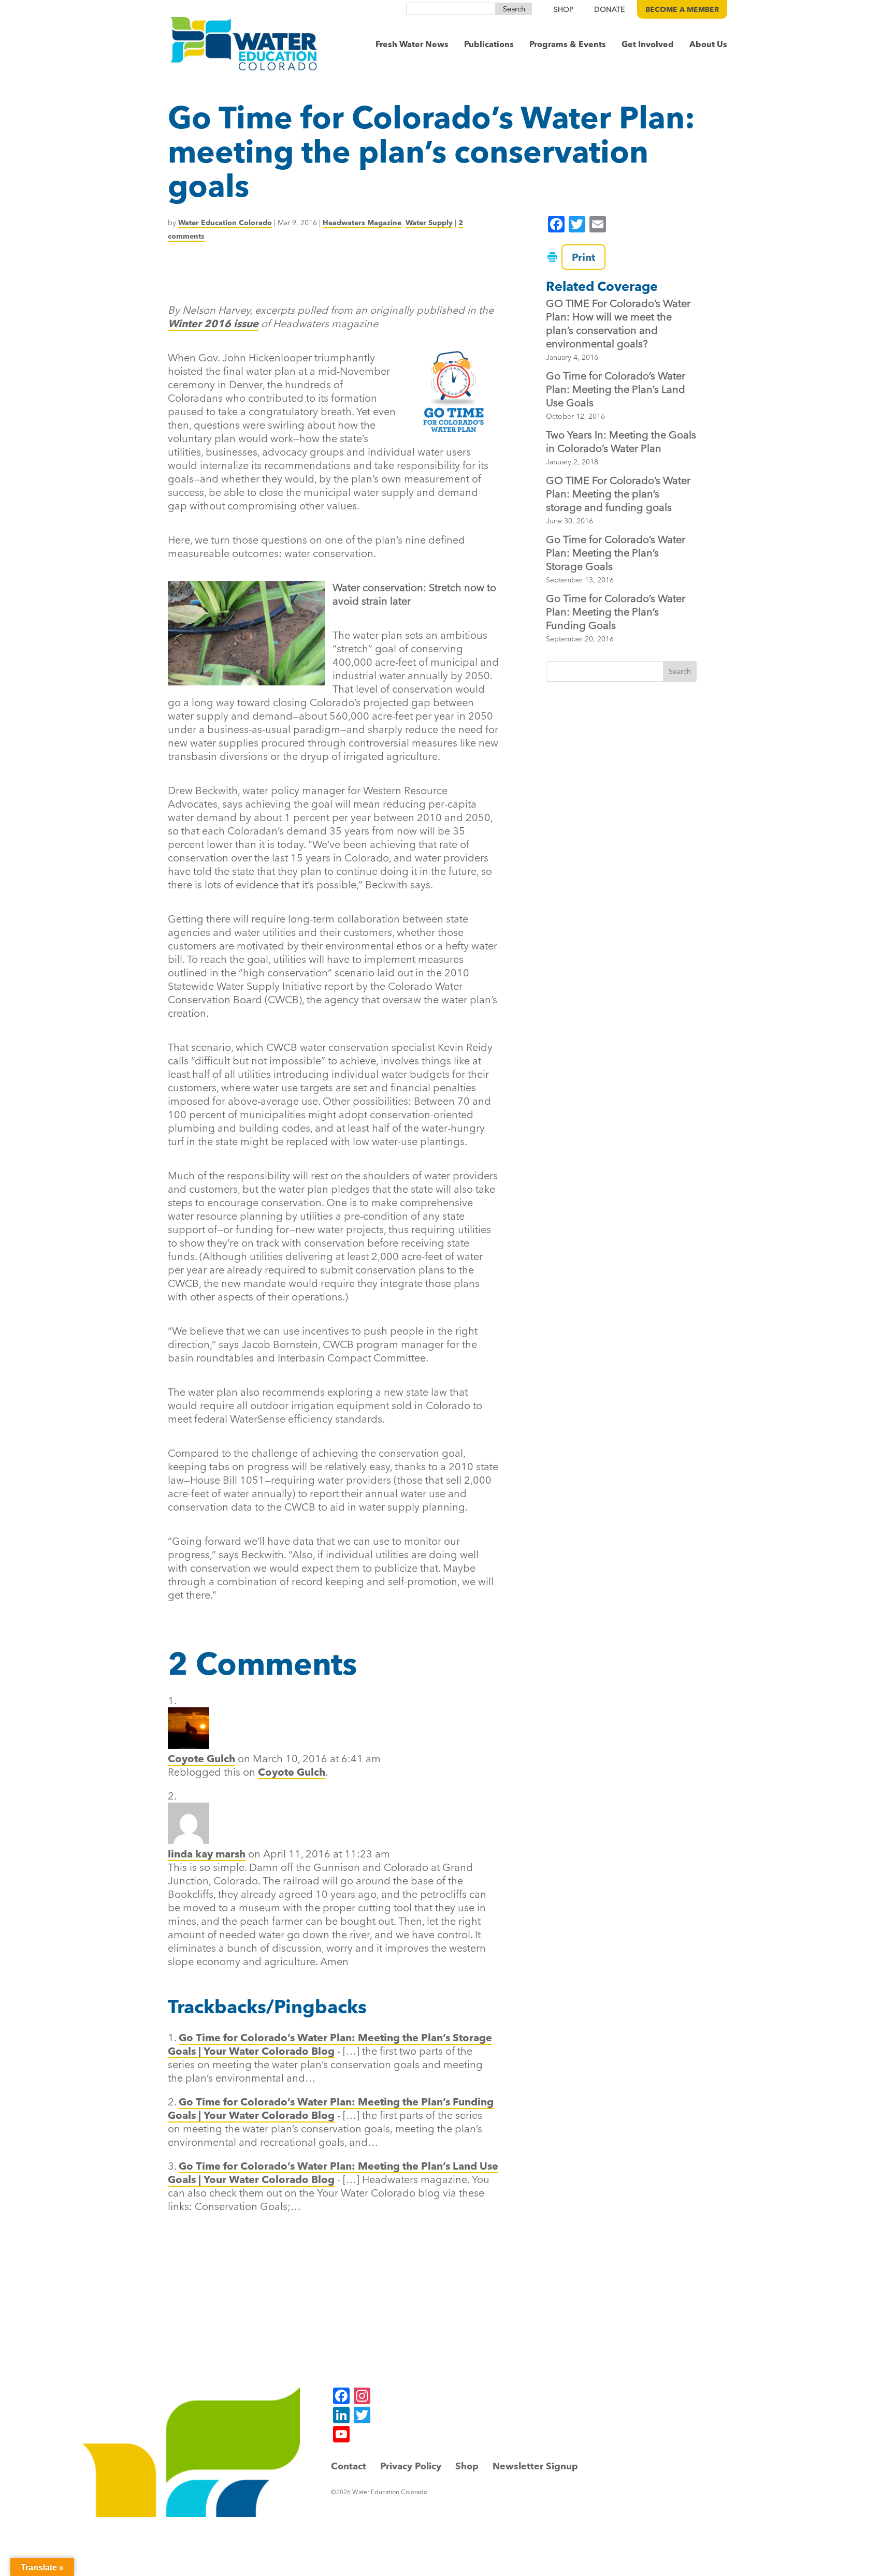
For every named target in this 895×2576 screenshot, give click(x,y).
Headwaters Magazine (362, 223)
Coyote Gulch (201, 1758)
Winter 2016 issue (213, 323)
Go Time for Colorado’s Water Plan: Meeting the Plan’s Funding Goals (616, 612)
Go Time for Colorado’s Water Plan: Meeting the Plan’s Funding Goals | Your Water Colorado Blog (331, 2108)
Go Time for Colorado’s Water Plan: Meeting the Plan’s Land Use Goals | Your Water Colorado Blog (333, 2172)
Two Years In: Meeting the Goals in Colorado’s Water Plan (621, 441)
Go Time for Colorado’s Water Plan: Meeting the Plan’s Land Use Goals (616, 389)
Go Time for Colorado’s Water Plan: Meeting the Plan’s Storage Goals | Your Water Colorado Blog (330, 2044)
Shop (467, 2466)
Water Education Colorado (225, 223)
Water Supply (429, 223)
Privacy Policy (411, 2466)
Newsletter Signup (535, 2466)
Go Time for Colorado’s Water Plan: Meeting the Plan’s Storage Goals (616, 553)
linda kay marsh (207, 1854)
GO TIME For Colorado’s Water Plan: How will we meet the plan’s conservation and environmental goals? (618, 323)
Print (583, 257)
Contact (349, 2466)
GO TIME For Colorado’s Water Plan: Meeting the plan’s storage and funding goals (618, 494)
